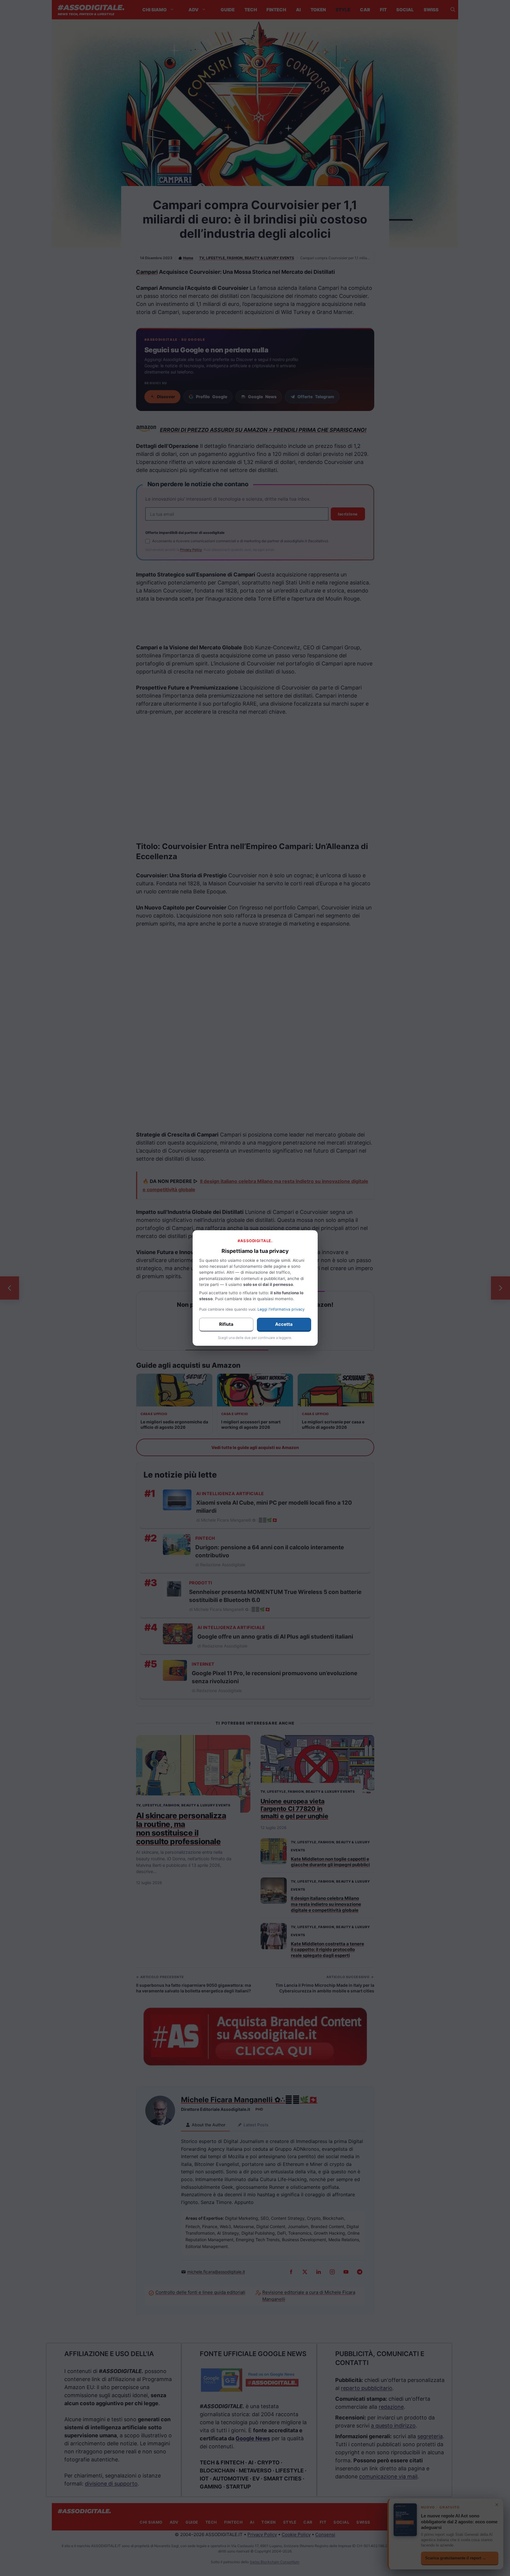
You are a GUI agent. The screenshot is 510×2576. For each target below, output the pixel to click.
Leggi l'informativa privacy (281, 1309)
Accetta (284, 1324)
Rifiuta (226, 1324)
